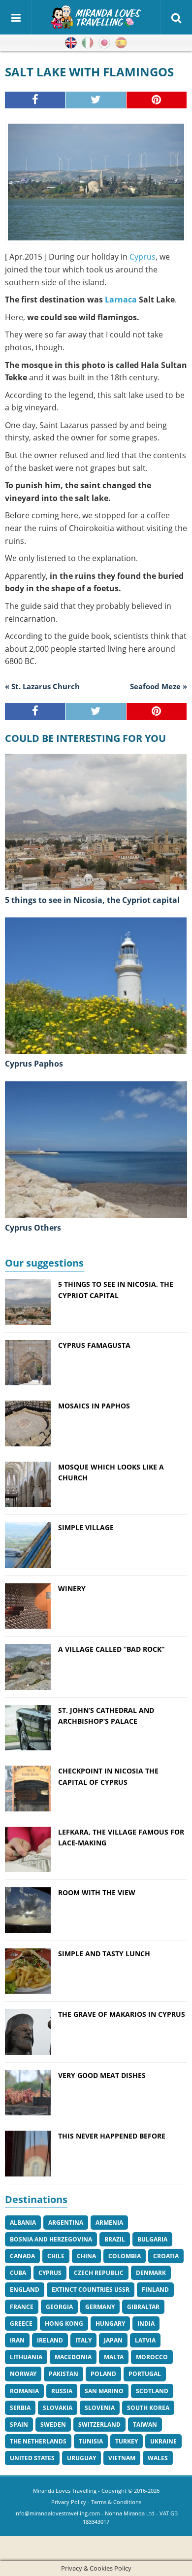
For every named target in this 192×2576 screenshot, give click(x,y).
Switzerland (99, 2425)
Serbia (20, 2408)
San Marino (104, 2391)
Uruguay (81, 2458)
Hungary (110, 2324)
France (22, 2307)
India (146, 2324)
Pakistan (64, 2374)
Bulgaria (152, 2239)
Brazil (115, 2239)
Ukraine (163, 2441)
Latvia (145, 2340)
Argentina (66, 2223)
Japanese (104, 43)
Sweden (53, 2425)
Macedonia (73, 2357)
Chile (56, 2256)
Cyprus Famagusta (94, 1345)
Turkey (127, 2441)
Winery (72, 1589)
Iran (17, 2340)
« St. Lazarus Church (42, 686)
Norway (23, 2374)
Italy (83, 2340)
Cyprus (143, 257)
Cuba (18, 2273)
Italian (88, 43)
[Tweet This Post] (96, 100)
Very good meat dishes (102, 2075)
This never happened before (112, 2136)
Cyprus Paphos (34, 1064)
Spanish (121, 43)
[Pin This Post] (157, 100)
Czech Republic (99, 2273)
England (25, 2290)
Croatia (166, 2256)
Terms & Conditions (116, 2502)
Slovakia (58, 2408)
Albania (23, 2223)
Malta (114, 2357)
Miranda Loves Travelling (65, 2491)
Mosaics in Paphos (94, 1406)
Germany (100, 2307)
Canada (22, 2256)
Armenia (109, 2223)
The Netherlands (38, 2441)
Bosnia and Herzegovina (51, 2239)
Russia (62, 2391)
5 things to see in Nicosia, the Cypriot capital (92, 900)
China (86, 2256)
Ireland (50, 2340)
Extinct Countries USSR (91, 2290)
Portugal (145, 2374)
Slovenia (100, 2408)
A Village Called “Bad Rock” (111, 1649)
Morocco (152, 2357)
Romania (24, 2391)
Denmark (151, 2273)
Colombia (125, 2256)
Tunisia (91, 2441)
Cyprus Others (33, 1228)
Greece (21, 2324)
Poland (103, 2374)
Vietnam (122, 2458)
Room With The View (97, 1892)
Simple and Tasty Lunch (104, 1954)
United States (32, 2458)
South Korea (148, 2408)
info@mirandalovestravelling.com (57, 2513)
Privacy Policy (69, 2502)
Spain (19, 2425)
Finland (155, 2290)
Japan (113, 2340)
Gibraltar (143, 2307)
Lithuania (26, 2357)
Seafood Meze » (159, 686)
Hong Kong (64, 2324)
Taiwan (145, 2425)
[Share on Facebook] (35, 100)
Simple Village (86, 1527)
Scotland (152, 2391)
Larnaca (121, 300)
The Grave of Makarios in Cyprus (122, 2014)
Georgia (59, 2307)
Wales (158, 2458)
